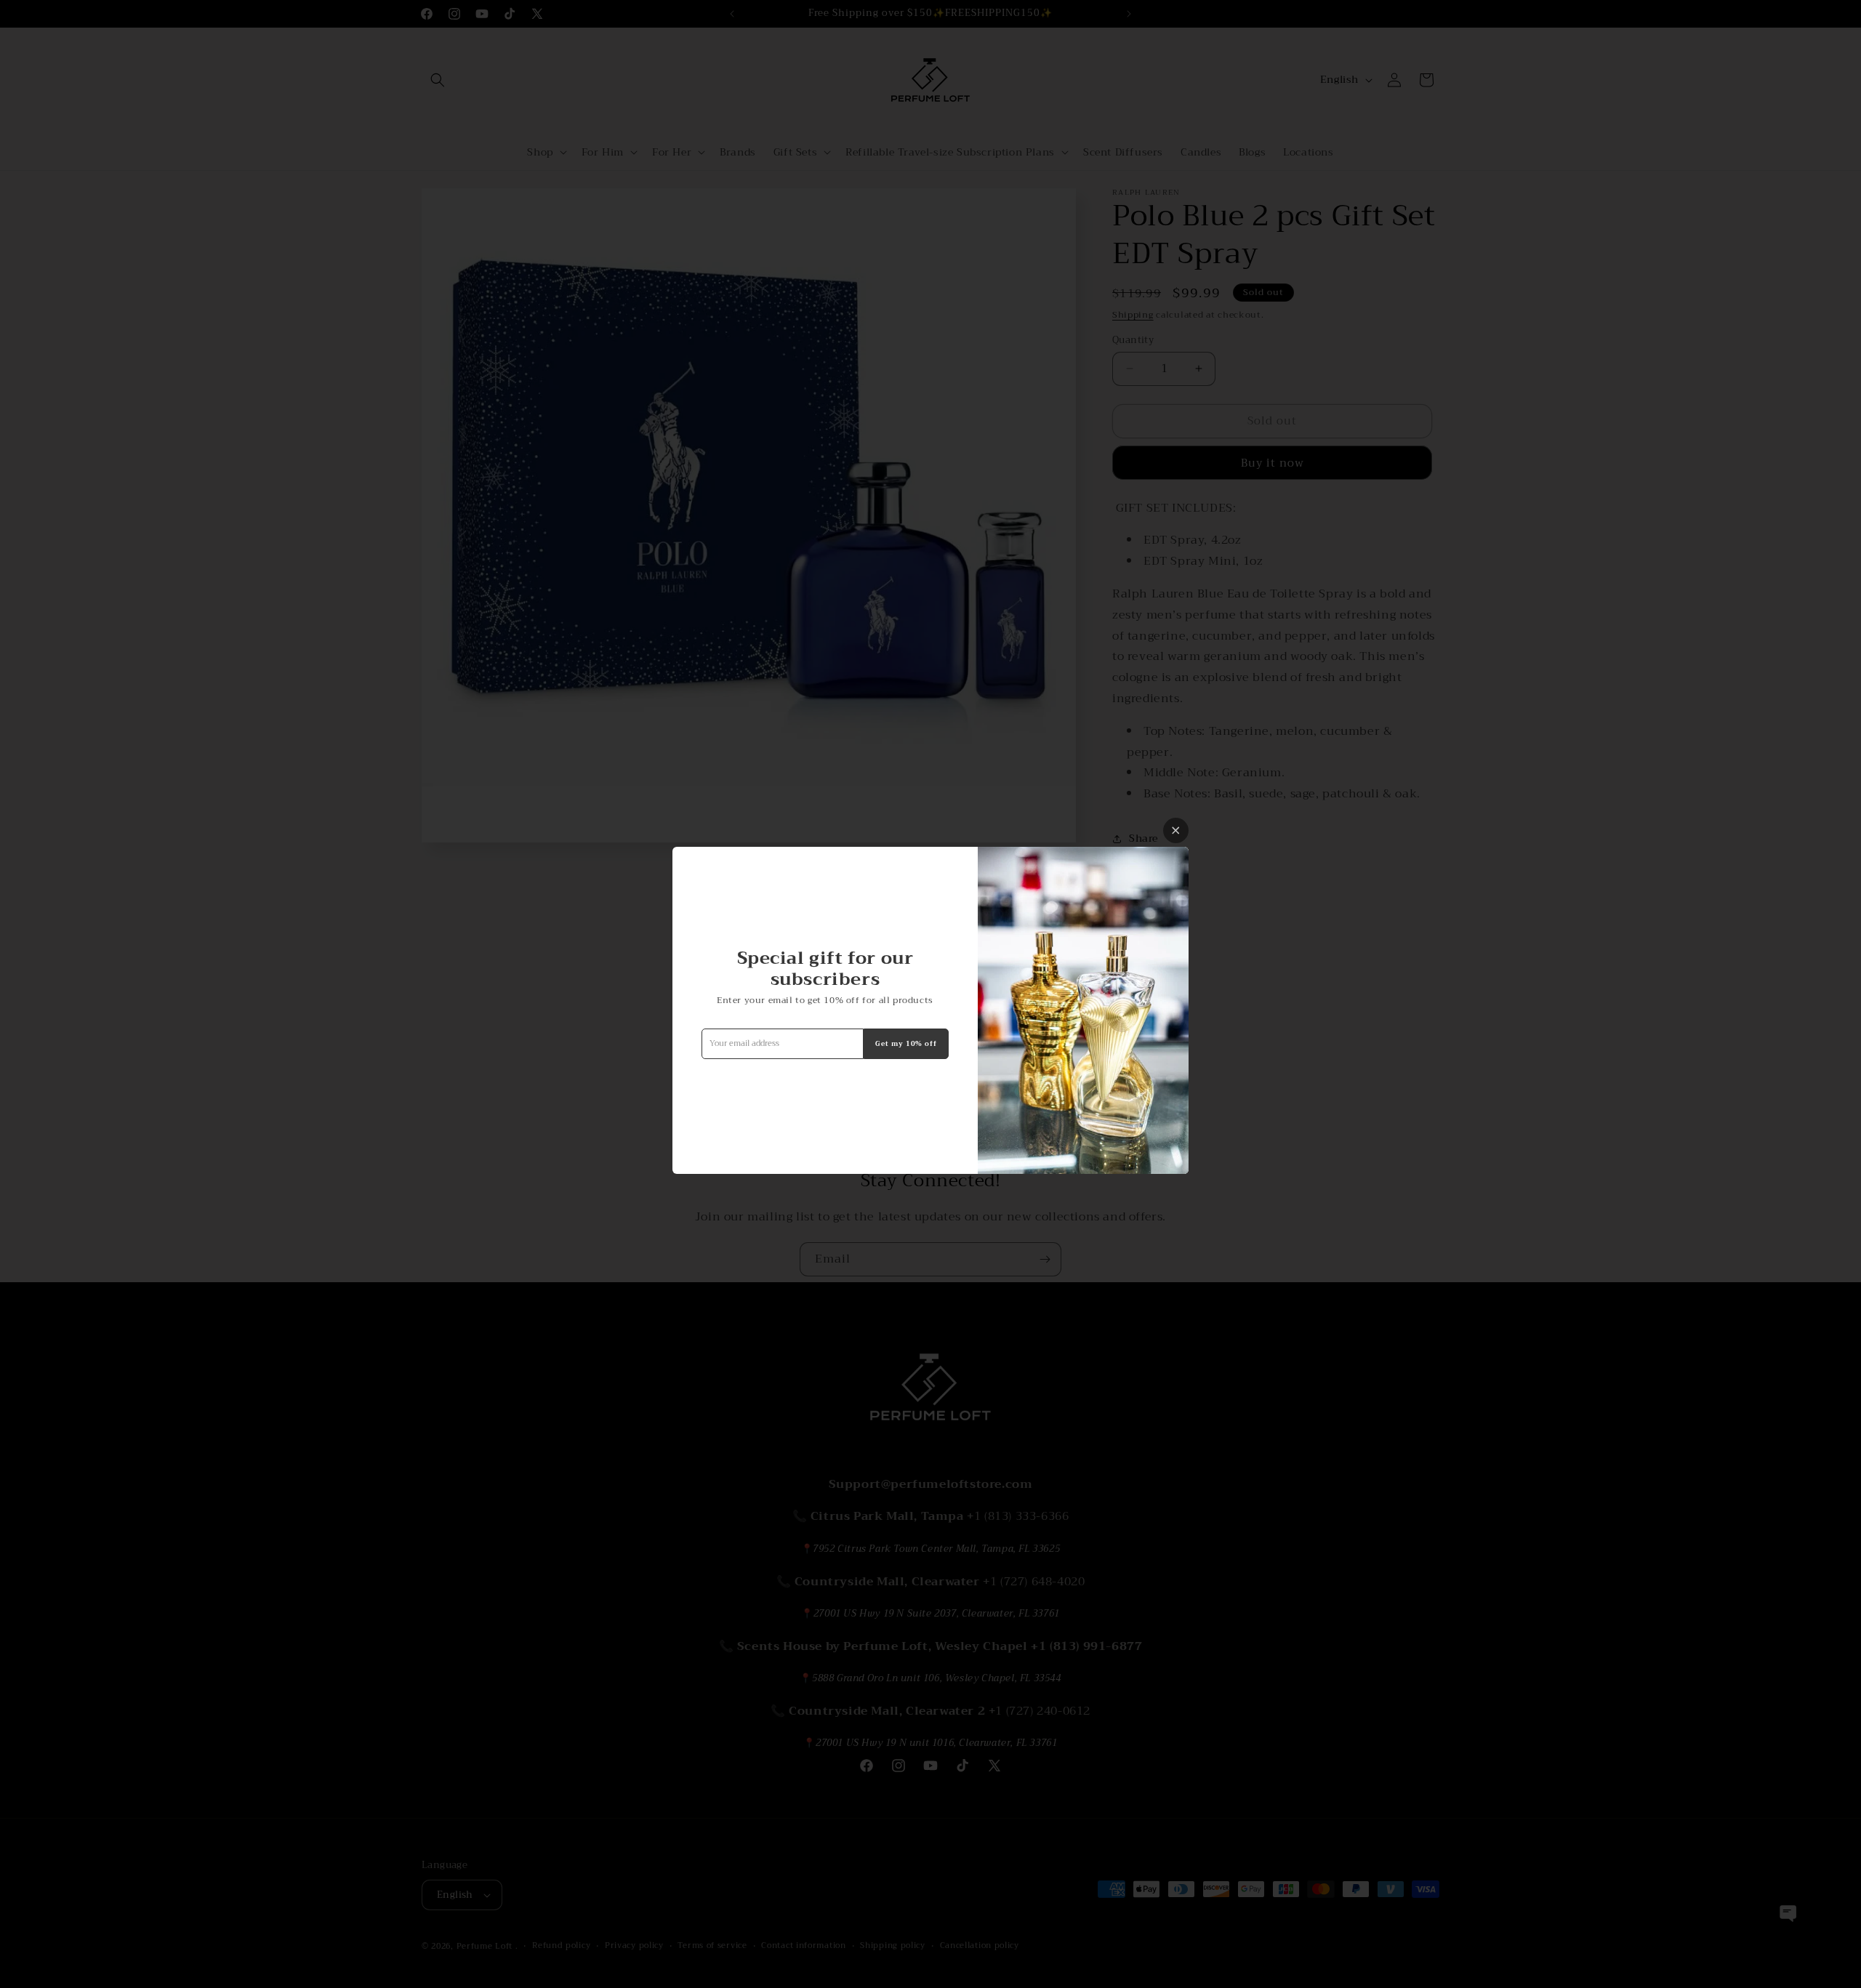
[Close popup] (1176, 830)
